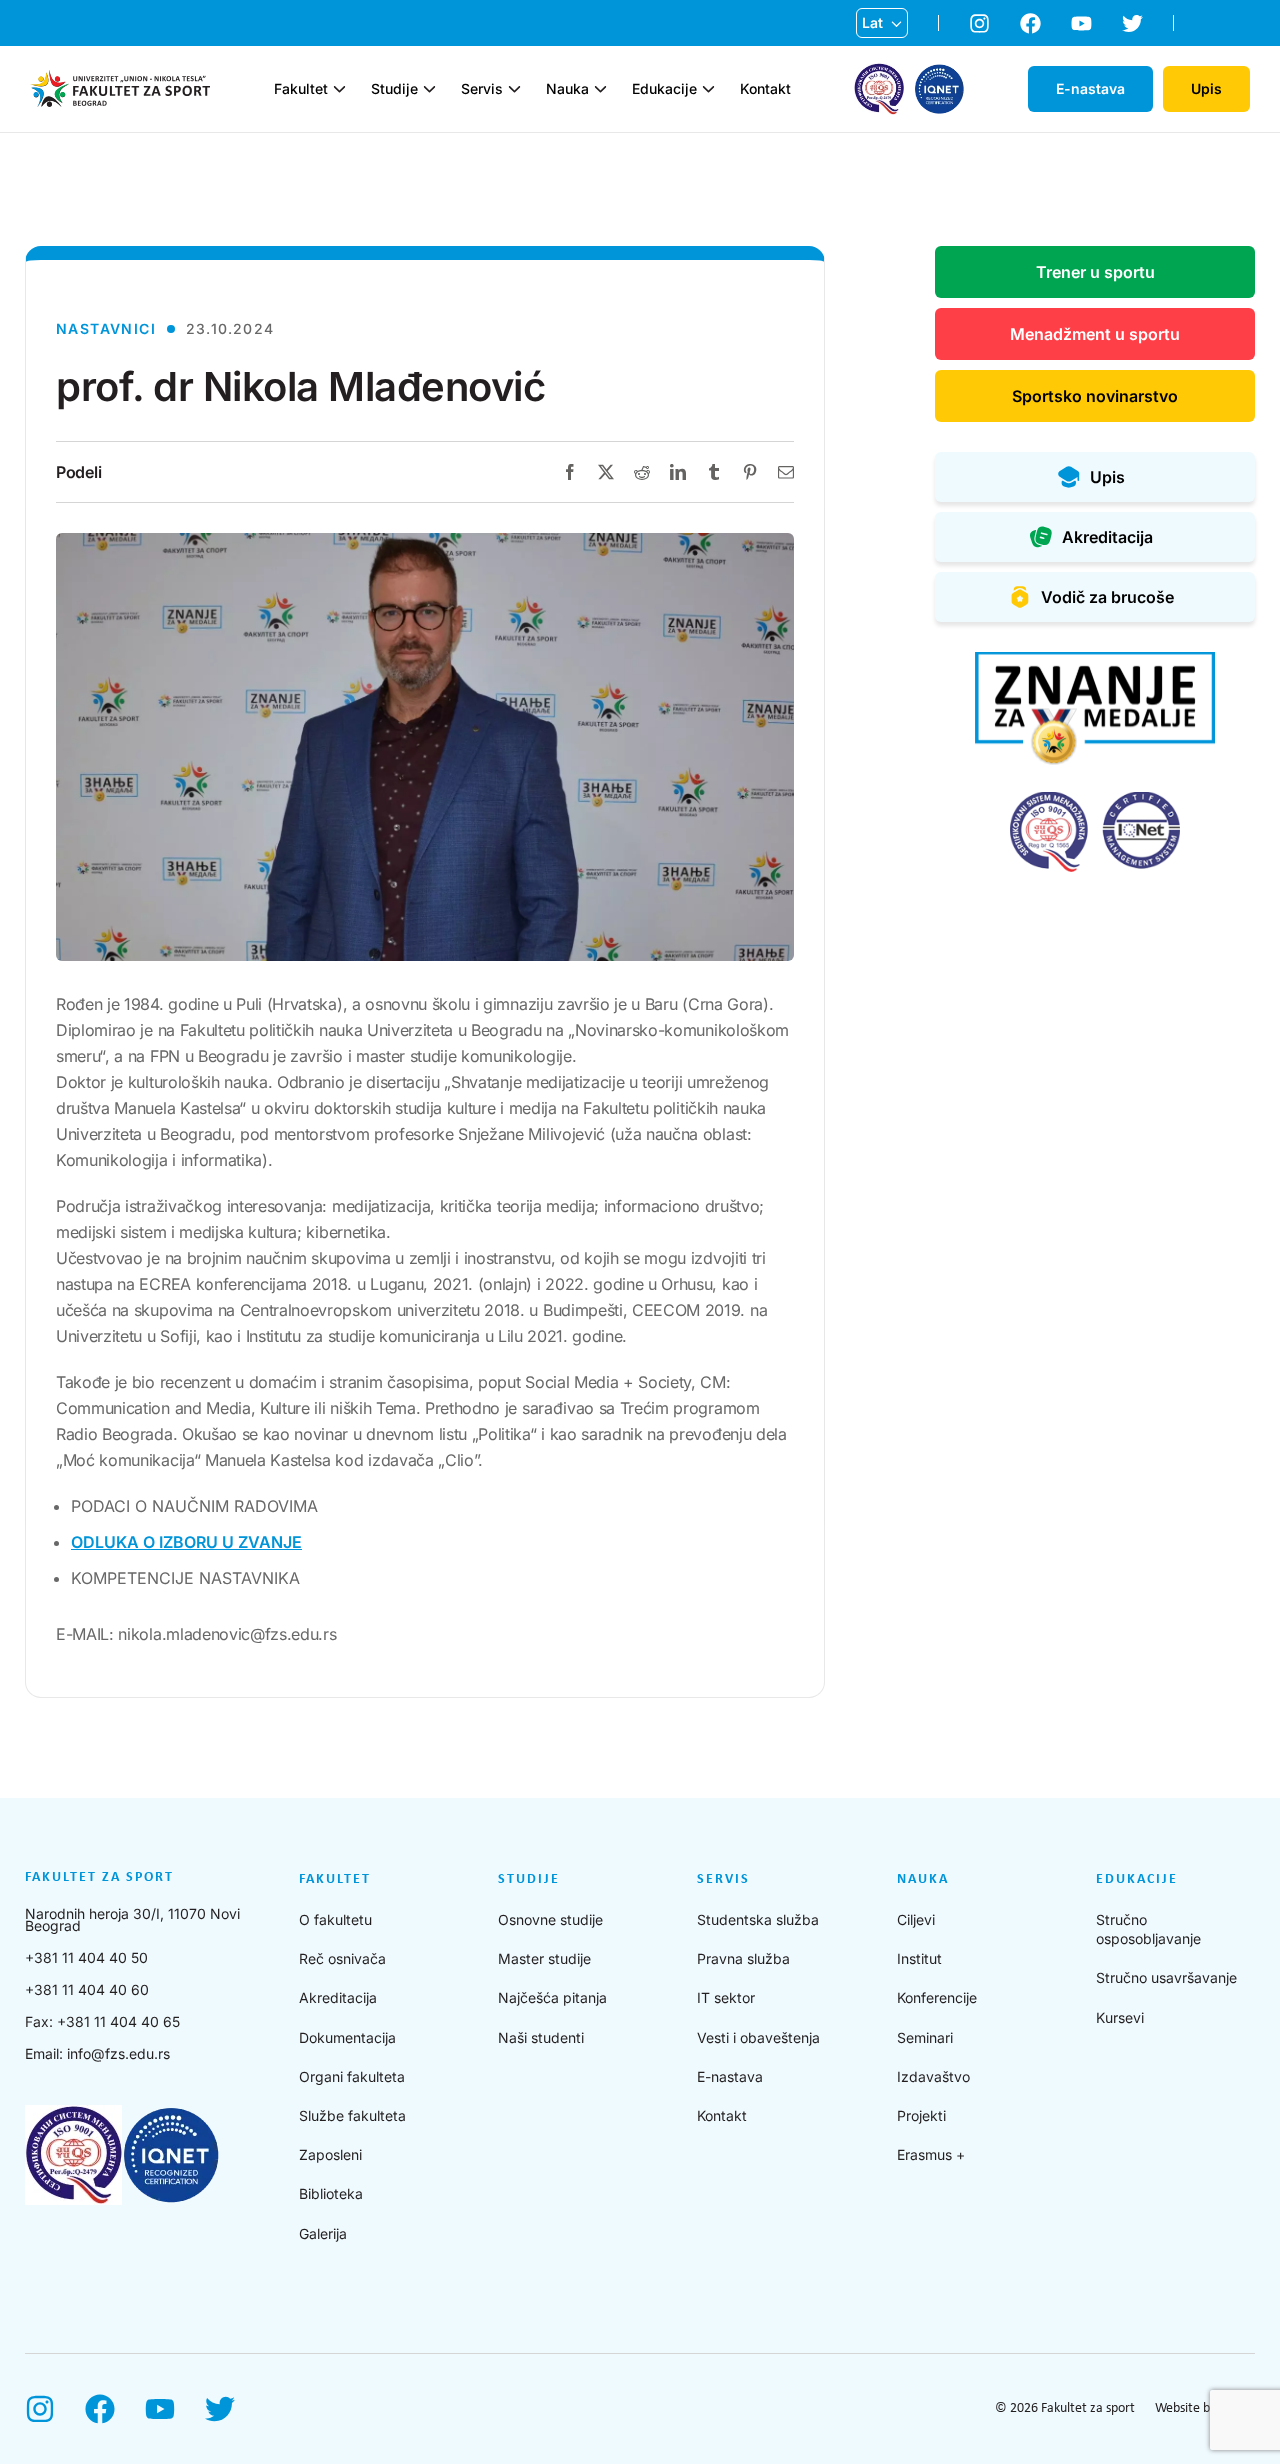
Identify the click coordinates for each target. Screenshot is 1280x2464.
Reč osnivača (342, 1958)
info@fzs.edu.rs (118, 2053)
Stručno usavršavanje (1166, 1977)
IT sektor (726, 1997)
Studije (394, 89)
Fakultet (301, 89)
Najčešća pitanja (552, 1997)
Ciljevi (916, 1919)
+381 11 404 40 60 (87, 1989)
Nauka (567, 89)
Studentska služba (758, 1919)
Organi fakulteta (352, 2076)
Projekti (921, 2115)
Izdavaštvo (933, 2076)
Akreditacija (338, 1997)
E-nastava (730, 2076)
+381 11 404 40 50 (86, 1957)
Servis (482, 89)
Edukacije (664, 89)
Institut (919, 1958)
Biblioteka (331, 2193)
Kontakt (765, 89)
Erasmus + (931, 2154)
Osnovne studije (550, 1919)
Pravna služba (743, 1958)
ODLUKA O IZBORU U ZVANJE (186, 1542)
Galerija (323, 2233)
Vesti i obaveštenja (758, 2037)
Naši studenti (541, 2037)
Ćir (872, 55)
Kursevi (1120, 2017)
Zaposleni (330, 2154)
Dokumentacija (347, 2037)
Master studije (544, 1958)
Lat (872, 22)
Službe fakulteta (352, 2115)
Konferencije (937, 1997)
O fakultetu (335, 1919)
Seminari (925, 2037)
